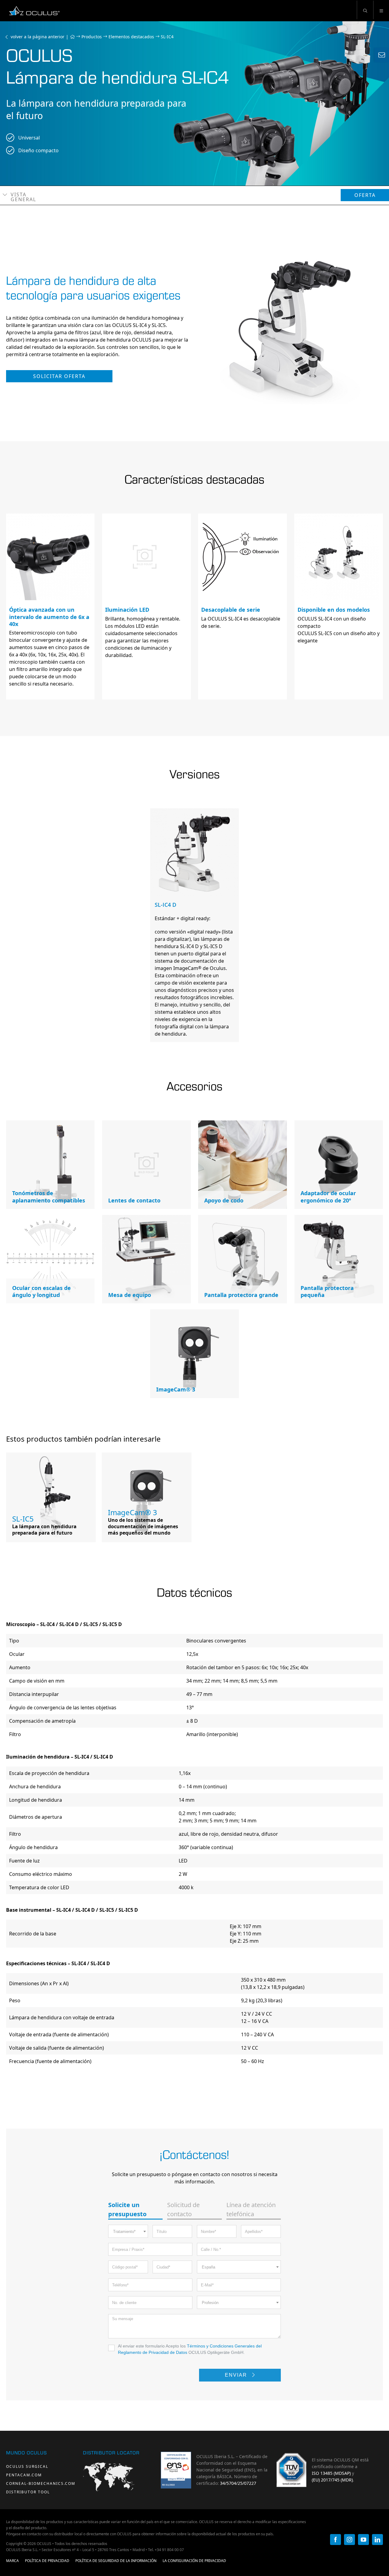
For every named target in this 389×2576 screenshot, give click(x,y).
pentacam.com (24, 2475)
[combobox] (128, 2231)
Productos (92, 37)
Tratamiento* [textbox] (124, 2232)
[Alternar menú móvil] (381, 10)
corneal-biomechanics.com (41, 2483)
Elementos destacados (131, 37)
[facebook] (336, 2540)
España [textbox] (208, 2267)
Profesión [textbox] (210, 2303)
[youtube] (363, 2540)
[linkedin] (377, 2540)
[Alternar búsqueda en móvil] (365, 10)
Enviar (237, 2375)
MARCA (12, 2561)
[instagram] (349, 2540)
